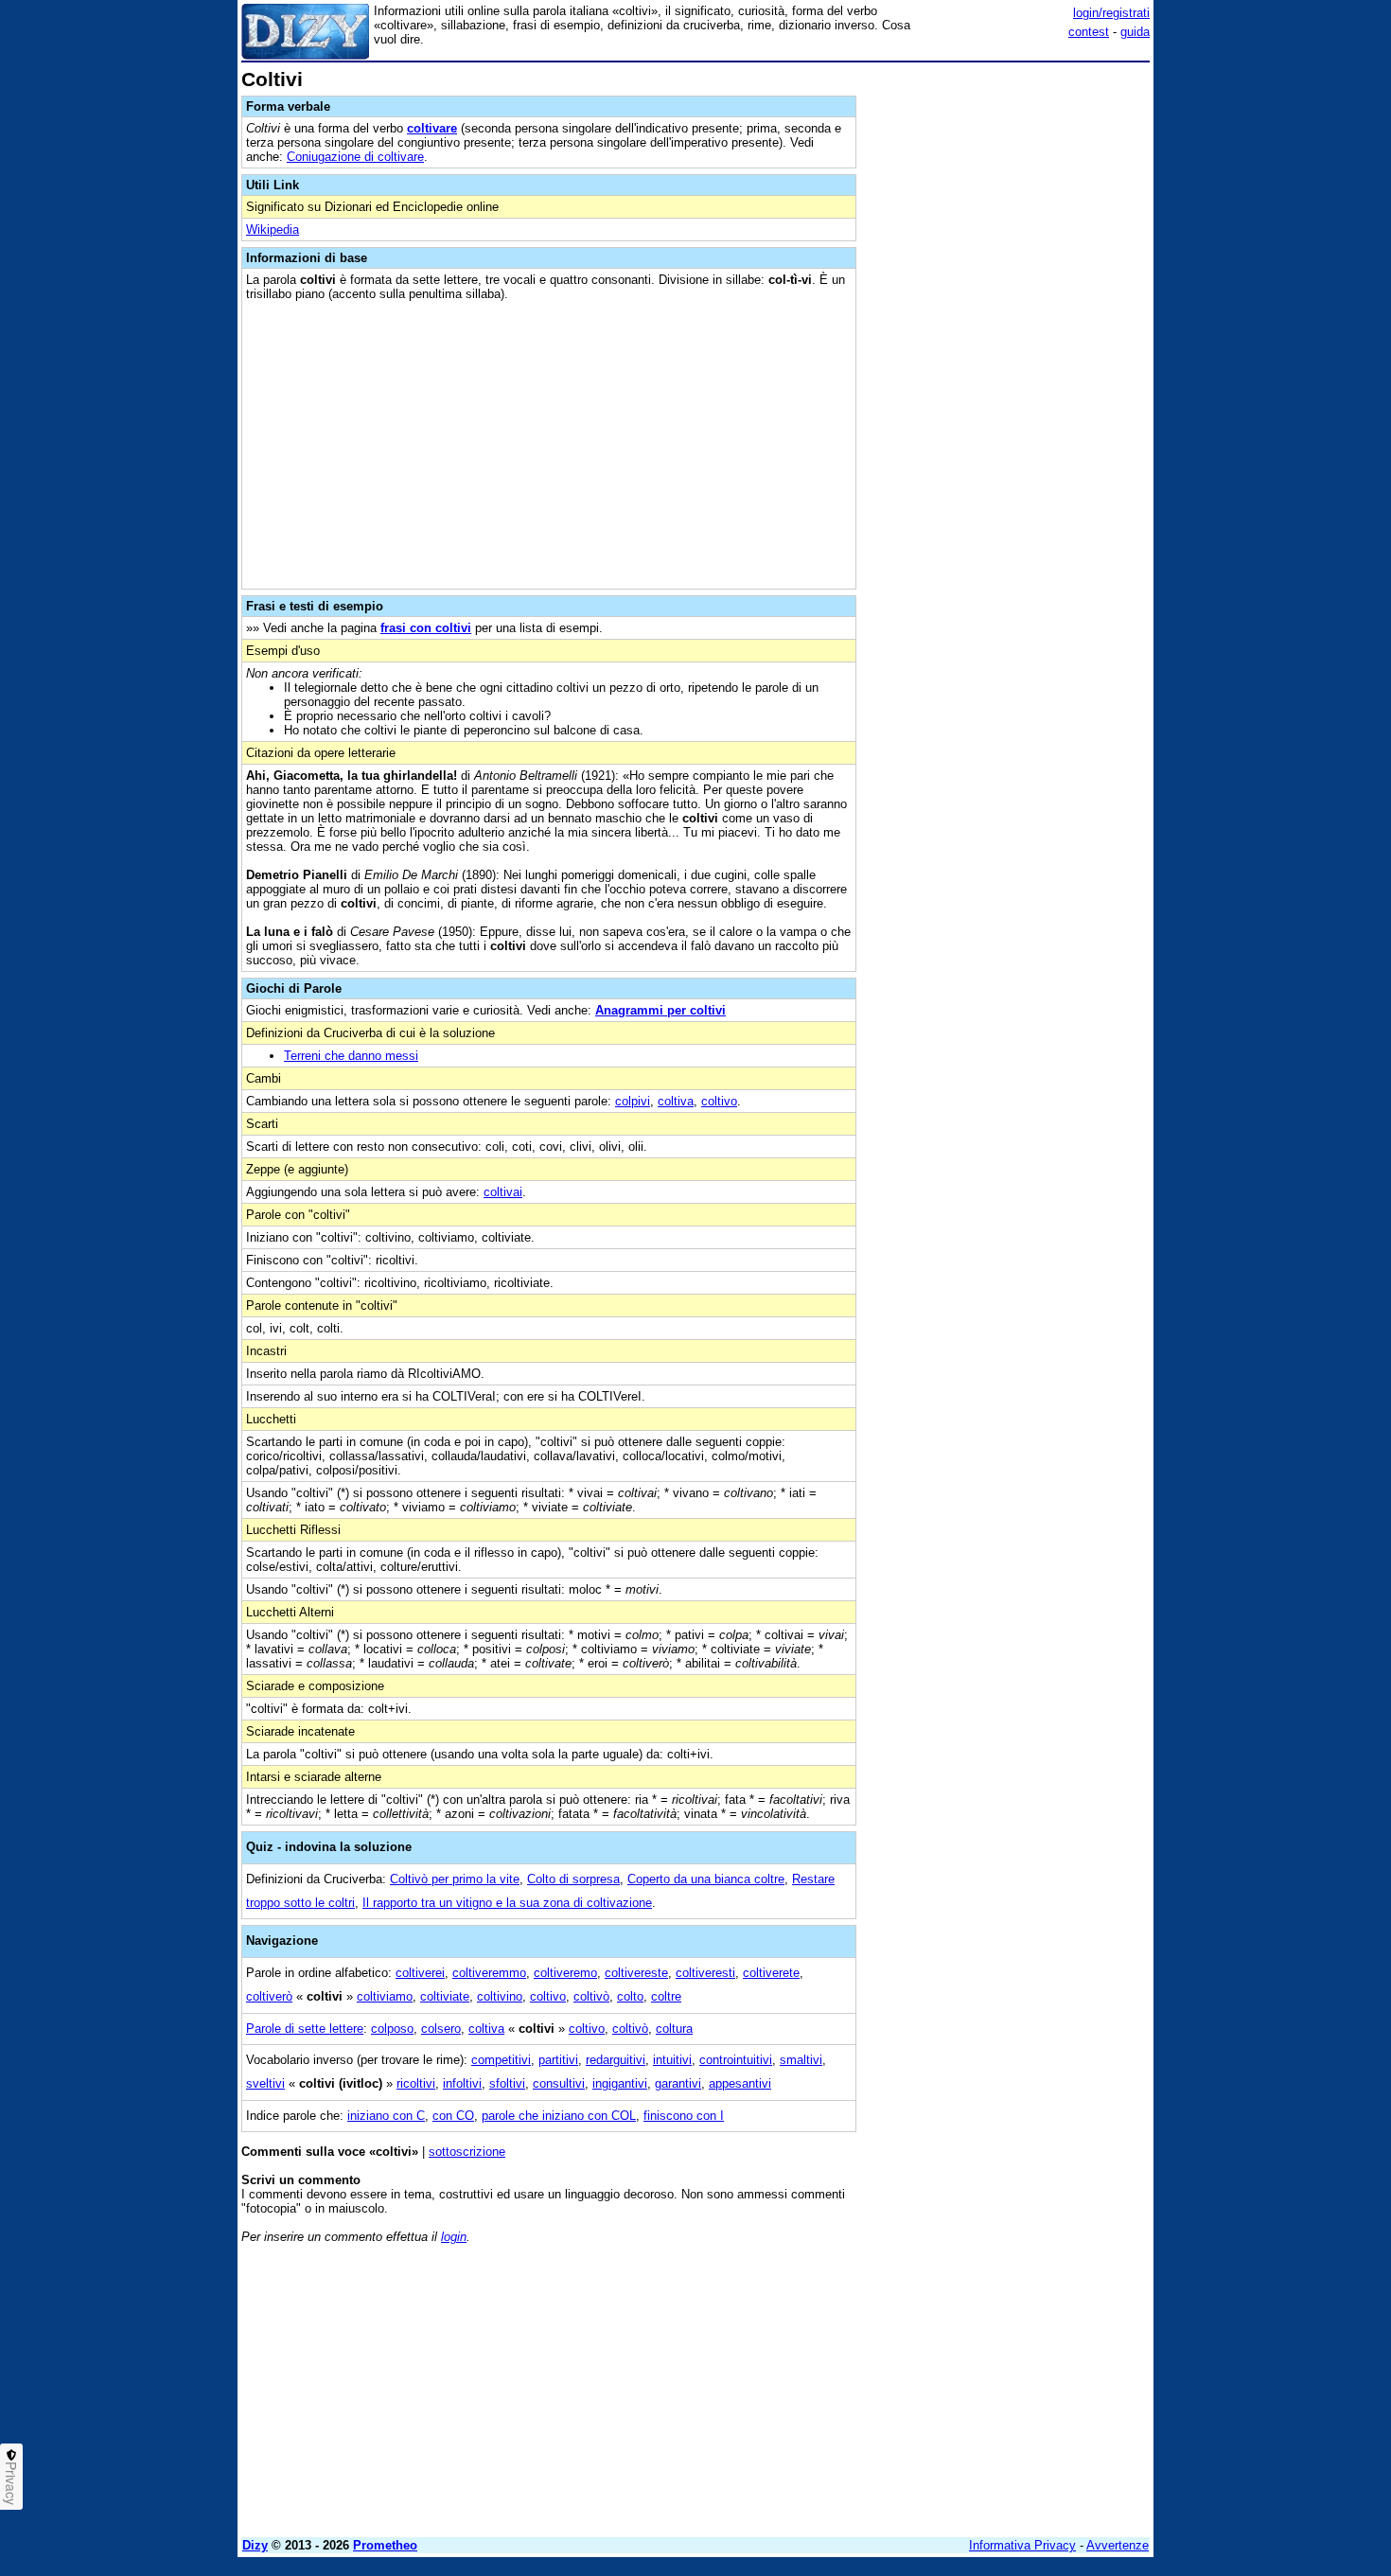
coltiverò (269, 1996)
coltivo (719, 1101)
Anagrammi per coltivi (660, 1010)
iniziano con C (386, 2116)
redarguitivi (616, 2060)
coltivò (591, 1996)
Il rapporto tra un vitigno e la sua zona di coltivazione (507, 1903)
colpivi (633, 1101)
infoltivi (462, 2083)
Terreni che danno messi (351, 1056)
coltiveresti (705, 1973)
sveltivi (265, 2083)
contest (1089, 32)
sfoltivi (507, 2083)
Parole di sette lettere (305, 2029)
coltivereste (636, 1973)
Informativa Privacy (1022, 2545)
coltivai (503, 1192)
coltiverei (420, 1973)
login (454, 2237)
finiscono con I (684, 2116)
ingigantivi (620, 2083)
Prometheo (385, 2545)
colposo (392, 2029)
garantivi (678, 2083)
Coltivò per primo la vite (455, 1879)
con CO (453, 2116)
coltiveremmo (489, 1973)
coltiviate (445, 1996)
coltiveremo (565, 1973)
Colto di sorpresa (573, 1879)
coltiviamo (385, 1996)
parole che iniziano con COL (559, 2116)
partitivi (558, 2060)
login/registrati (1111, 13)
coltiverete (771, 1973)
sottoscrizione (467, 2152)
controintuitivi (736, 2060)
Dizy (255, 2545)
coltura (674, 2029)
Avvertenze (1118, 2545)
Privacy (11, 2483)
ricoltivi (416, 2083)
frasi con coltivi (426, 628)
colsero (441, 2029)
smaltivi (801, 2060)
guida (1135, 32)
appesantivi (740, 2083)
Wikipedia (273, 229)
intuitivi (672, 2060)
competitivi (501, 2060)
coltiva (676, 1101)
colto (630, 1996)
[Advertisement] (1008, 353)
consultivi (559, 2083)
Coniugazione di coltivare (355, 157)
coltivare (432, 128)
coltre (666, 1996)
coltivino (500, 1996)
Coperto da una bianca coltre (706, 1879)
